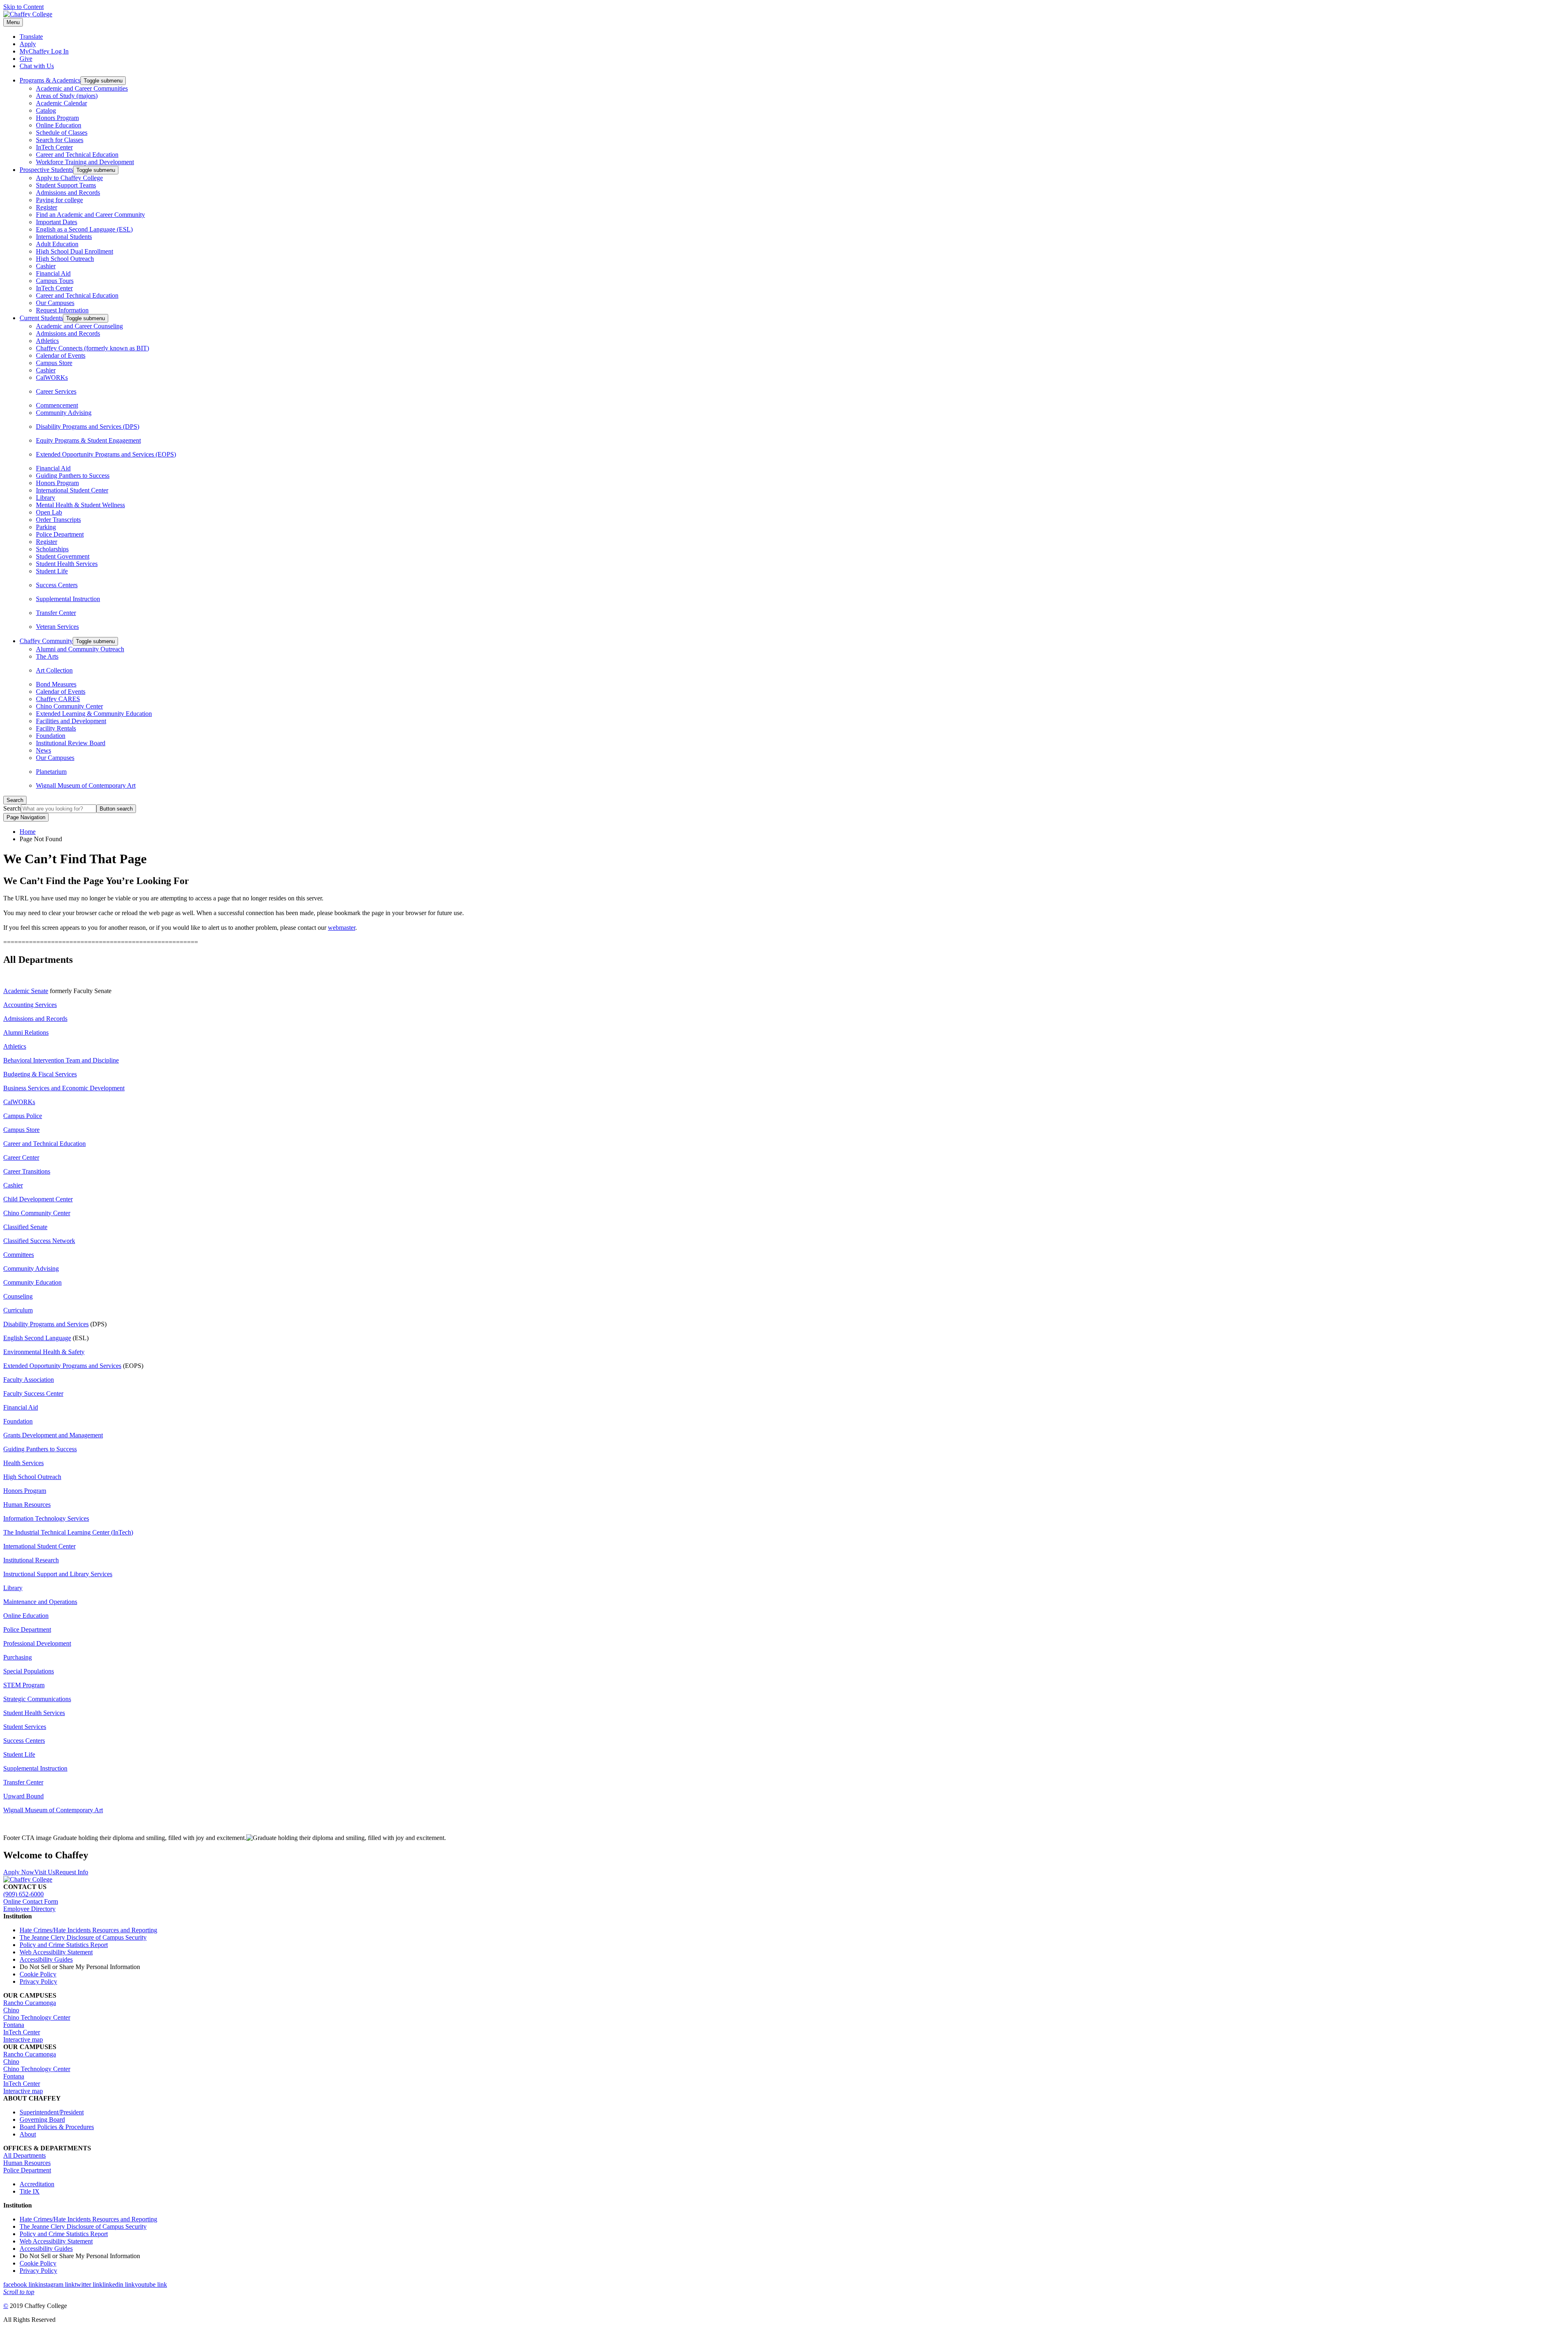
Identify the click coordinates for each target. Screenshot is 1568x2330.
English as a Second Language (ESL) (84, 229)
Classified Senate (25, 1227)
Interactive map (23, 2039)
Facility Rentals (56, 728)
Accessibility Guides (46, 1959)
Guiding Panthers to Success (73, 476)
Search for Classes (60, 140)
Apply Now (19, 1872)
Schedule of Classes (62, 133)
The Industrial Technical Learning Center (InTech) (68, 1532)
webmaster (342, 928)
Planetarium (51, 772)
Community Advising (64, 413)
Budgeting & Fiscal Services (40, 1074)
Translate (31, 37)
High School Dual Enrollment (75, 251)
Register (47, 207)
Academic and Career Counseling (79, 326)
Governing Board (42, 2119)
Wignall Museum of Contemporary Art (86, 785)
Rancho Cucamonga (30, 2003)
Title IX (30, 2191)
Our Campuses (55, 303)
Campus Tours (55, 281)
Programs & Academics (50, 80)
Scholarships (52, 549)
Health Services (23, 1463)
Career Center (21, 1157)
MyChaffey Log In (44, 51)
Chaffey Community (46, 641)
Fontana (14, 2025)
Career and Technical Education (77, 155)
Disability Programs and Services (46, 1324)
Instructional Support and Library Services (58, 1574)
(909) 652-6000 (23, 1894)
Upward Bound (23, 1796)
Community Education (32, 1282)
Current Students (41, 318)
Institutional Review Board (71, 743)
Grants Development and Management (53, 1435)
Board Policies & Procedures (57, 2127)
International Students (64, 237)
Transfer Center (56, 613)
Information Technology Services (46, 1518)
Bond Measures (56, 684)
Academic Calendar (61, 103)
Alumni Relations (26, 1032)
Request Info (72, 1872)
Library (46, 498)
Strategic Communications (37, 1699)
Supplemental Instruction (68, 599)
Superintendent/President (52, 2112)
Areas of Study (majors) (67, 96)
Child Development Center (38, 1199)
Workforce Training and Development (85, 162)
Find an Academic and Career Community (90, 215)
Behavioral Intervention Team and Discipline (61, 1060)
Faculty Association (29, 1380)
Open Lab (49, 512)
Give (26, 59)
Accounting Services (30, 1005)
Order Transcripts (58, 520)
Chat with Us (37, 66)
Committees (19, 1255)
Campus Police (23, 1116)
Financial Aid (53, 273)
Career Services (56, 391)
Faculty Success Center (33, 1393)
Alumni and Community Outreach (80, 649)
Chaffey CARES (58, 699)
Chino (11, 2010)
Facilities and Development (71, 721)
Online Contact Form (31, 1901)
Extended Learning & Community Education (94, 714)
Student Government (63, 556)
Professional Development (37, 1643)
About (28, 2134)
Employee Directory (29, 1909)
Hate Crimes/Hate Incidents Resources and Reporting (88, 1930)
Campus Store (54, 363)
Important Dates (57, 222)
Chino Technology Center (37, 2017)
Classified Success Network (39, 1241)
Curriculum (18, 1310)
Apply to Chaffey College (69, 178)
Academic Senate (26, 991)
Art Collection (54, 670)
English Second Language (37, 1338)
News (43, 750)
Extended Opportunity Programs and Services (62, 1366)
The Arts (47, 656)
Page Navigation (26, 817)
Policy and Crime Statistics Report (64, 1945)
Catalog (46, 110)
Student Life (52, 571)
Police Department (60, 534)
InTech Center (54, 147)
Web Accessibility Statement (56, 1952)
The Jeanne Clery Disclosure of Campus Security (83, 1937)
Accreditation (37, 2184)
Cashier (46, 266)
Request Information (62, 310)
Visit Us (45, 1872)
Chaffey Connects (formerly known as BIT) (92, 348)
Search (12, 808)
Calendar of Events (61, 355)
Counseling (18, 1296)
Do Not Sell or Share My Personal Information (80, 1967)
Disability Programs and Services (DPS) (88, 427)
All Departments (24, 2155)
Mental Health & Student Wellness (80, 505)
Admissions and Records (68, 193)
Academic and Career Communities (82, 88)
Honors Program (57, 118)
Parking (46, 527)
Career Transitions (27, 1171)
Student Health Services (67, 564)
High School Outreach (65, 259)
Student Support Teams (66, 185)
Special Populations (29, 1671)
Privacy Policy (38, 1981)
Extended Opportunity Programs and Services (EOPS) (106, 454)
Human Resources (27, 1505)
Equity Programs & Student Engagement (88, 440)
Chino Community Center (69, 706)
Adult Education (57, 244)
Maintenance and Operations (40, 1602)
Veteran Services (57, 627)
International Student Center (72, 490)
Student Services (25, 1727)
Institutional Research (31, 1560)
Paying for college (59, 200)
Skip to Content (23, 7)
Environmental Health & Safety (44, 1352)
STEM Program (24, 1685)
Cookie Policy (38, 1974)
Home (28, 832)
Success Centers (57, 585)
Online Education (59, 125)
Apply (28, 44)
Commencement (57, 405)
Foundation (51, 736)
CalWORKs (52, 378)
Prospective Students (46, 170)
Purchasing (18, 1657)
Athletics (47, 341)
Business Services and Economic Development (64, 1088)
